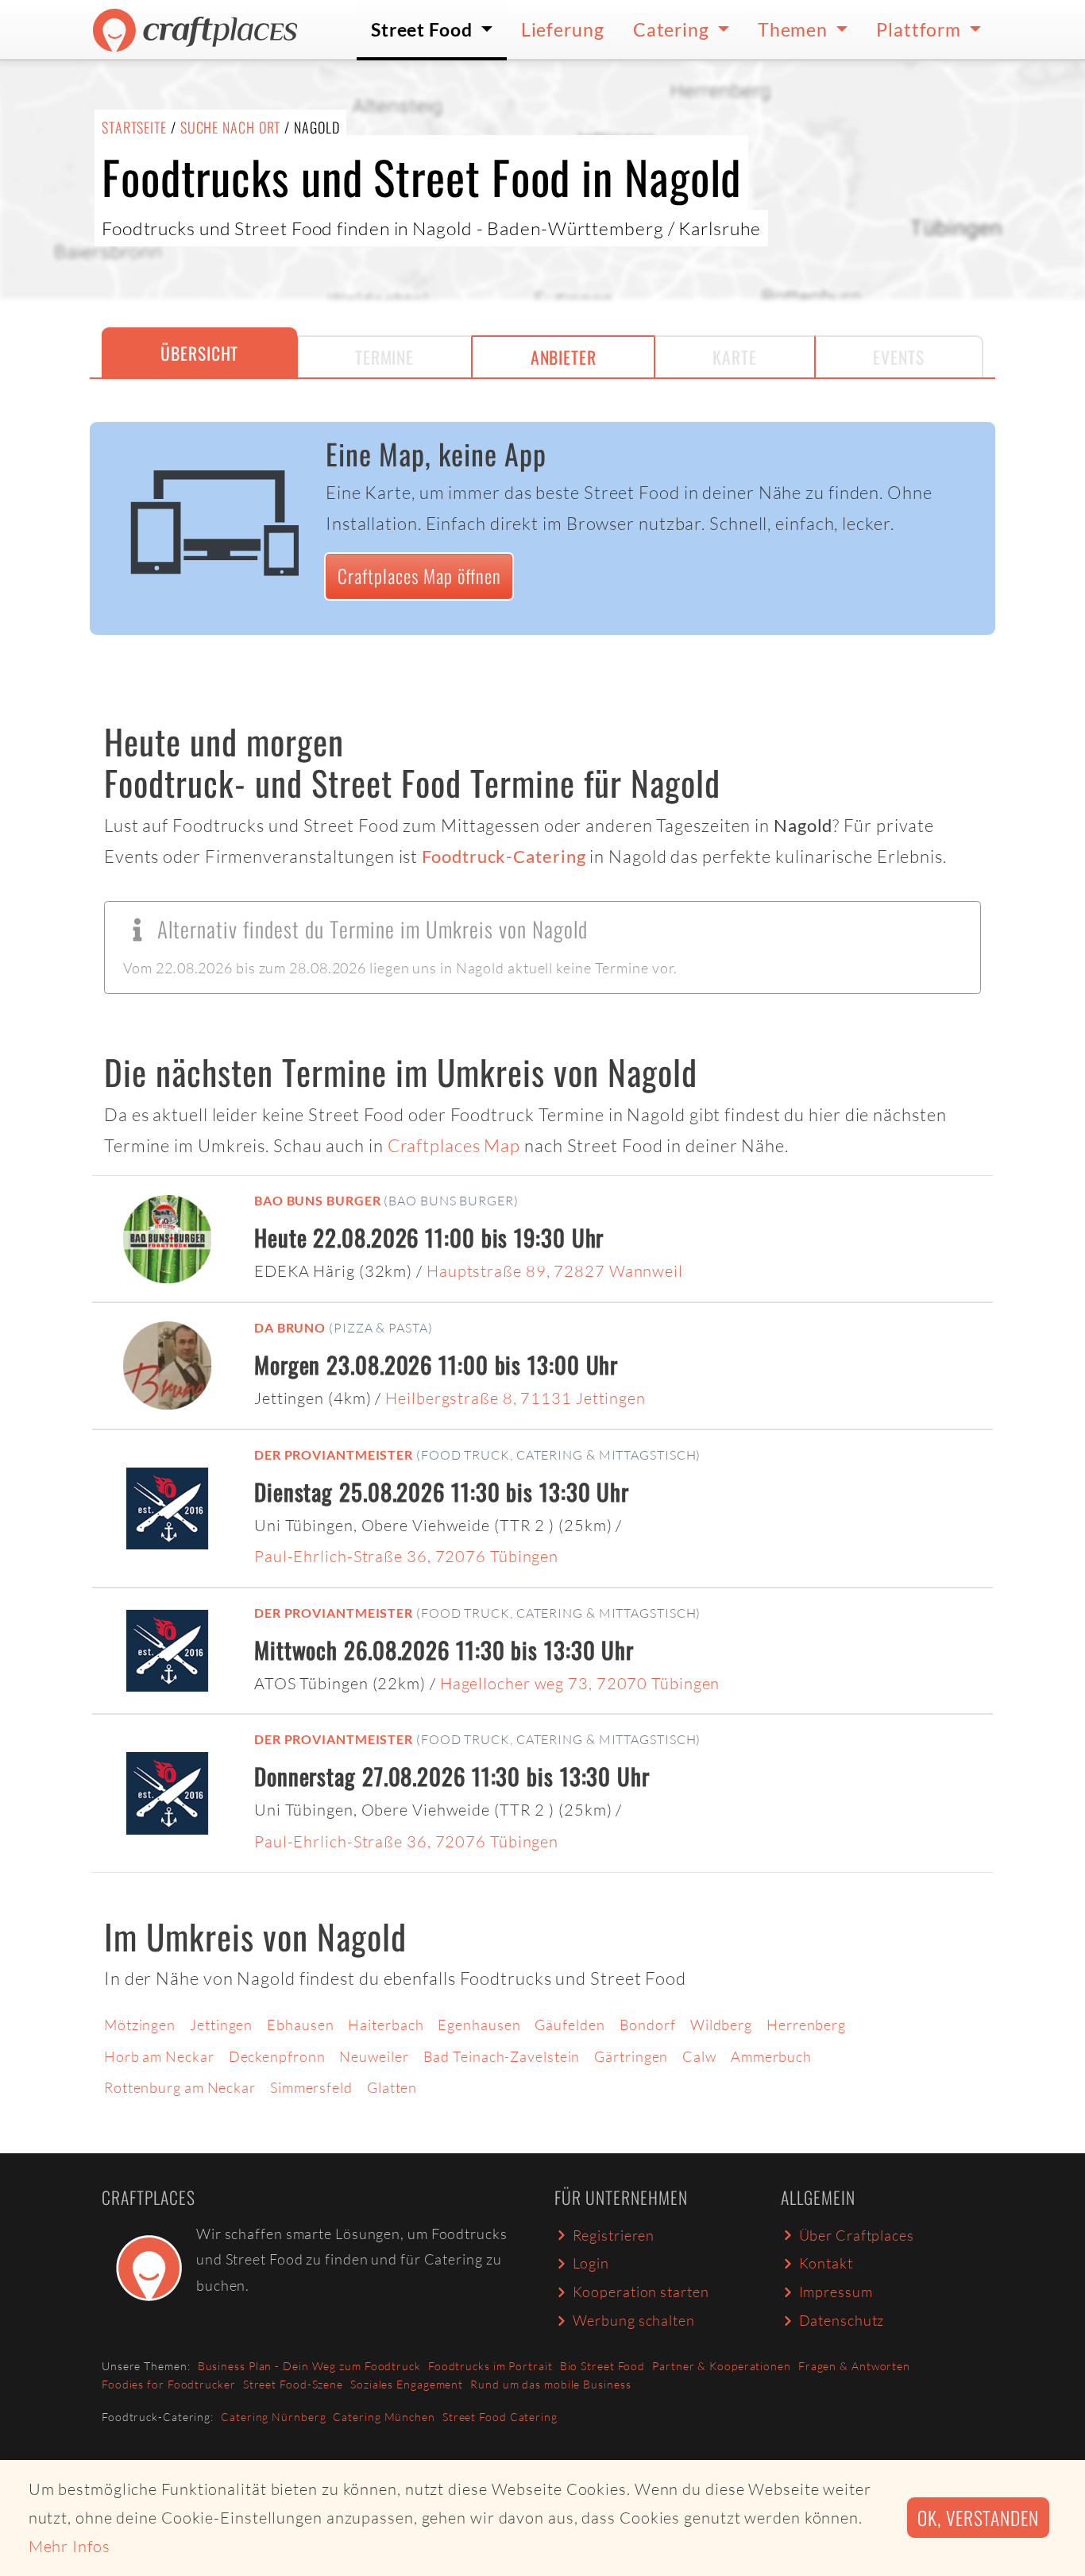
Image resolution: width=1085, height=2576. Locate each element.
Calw (699, 2056)
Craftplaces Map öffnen (419, 576)
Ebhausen (300, 2025)
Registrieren (614, 2235)
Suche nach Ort (231, 127)
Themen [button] (795, 29)
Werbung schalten (634, 2320)
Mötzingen (140, 2025)
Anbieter (564, 357)
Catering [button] (673, 29)
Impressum (836, 2292)
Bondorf (648, 2025)
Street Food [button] (424, 29)
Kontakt (826, 2263)
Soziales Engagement (407, 2384)
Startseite (134, 127)
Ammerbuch (771, 2056)
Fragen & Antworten (854, 2366)
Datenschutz (842, 2320)
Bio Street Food (603, 2366)
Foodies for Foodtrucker (169, 2384)
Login (591, 2263)
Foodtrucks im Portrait (490, 2366)
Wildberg (721, 2025)
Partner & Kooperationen (722, 2366)
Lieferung (563, 29)
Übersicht (199, 353)
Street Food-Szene (293, 2384)
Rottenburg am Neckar (180, 2087)
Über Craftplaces (857, 2235)
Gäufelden (570, 2025)
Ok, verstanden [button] (978, 2518)
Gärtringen (631, 2056)
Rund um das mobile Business (550, 2384)
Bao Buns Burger (318, 1200)
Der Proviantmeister (334, 1454)
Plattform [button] (921, 29)
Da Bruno (290, 1327)
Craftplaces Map (454, 1145)
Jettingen (221, 2025)
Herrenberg (806, 2025)
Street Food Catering (500, 2417)
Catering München (384, 2417)
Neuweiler (374, 2056)
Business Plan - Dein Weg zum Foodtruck (309, 2366)
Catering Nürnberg (273, 2417)
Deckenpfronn (277, 2056)
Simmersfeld (311, 2087)
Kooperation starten (641, 2292)
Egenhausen (479, 2025)
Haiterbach (386, 2025)
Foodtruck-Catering (504, 857)
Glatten (392, 2087)
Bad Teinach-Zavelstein (502, 2056)
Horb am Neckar (159, 2056)
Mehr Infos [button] (70, 2546)
